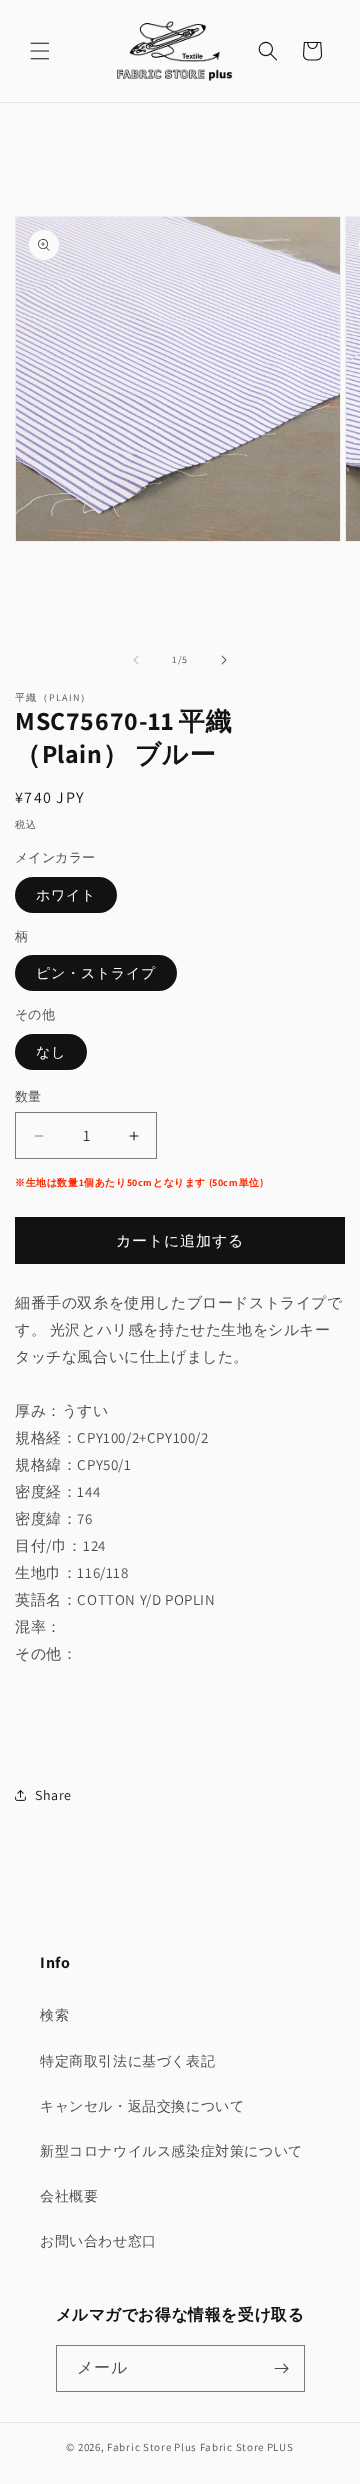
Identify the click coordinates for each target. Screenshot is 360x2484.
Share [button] (53, 1795)
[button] (40, 51)
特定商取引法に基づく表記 (127, 2061)
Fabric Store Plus (152, 2447)
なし (51, 1052)
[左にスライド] (136, 660)
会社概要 (69, 2196)
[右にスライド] (224, 660)
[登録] (282, 2368)
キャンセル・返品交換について (142, 2106)
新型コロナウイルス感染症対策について (171, 2151)
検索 (54, 2015)
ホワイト (66, 895)
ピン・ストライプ (96, 973)
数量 (28, 1096)
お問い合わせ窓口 (98, 2241)
